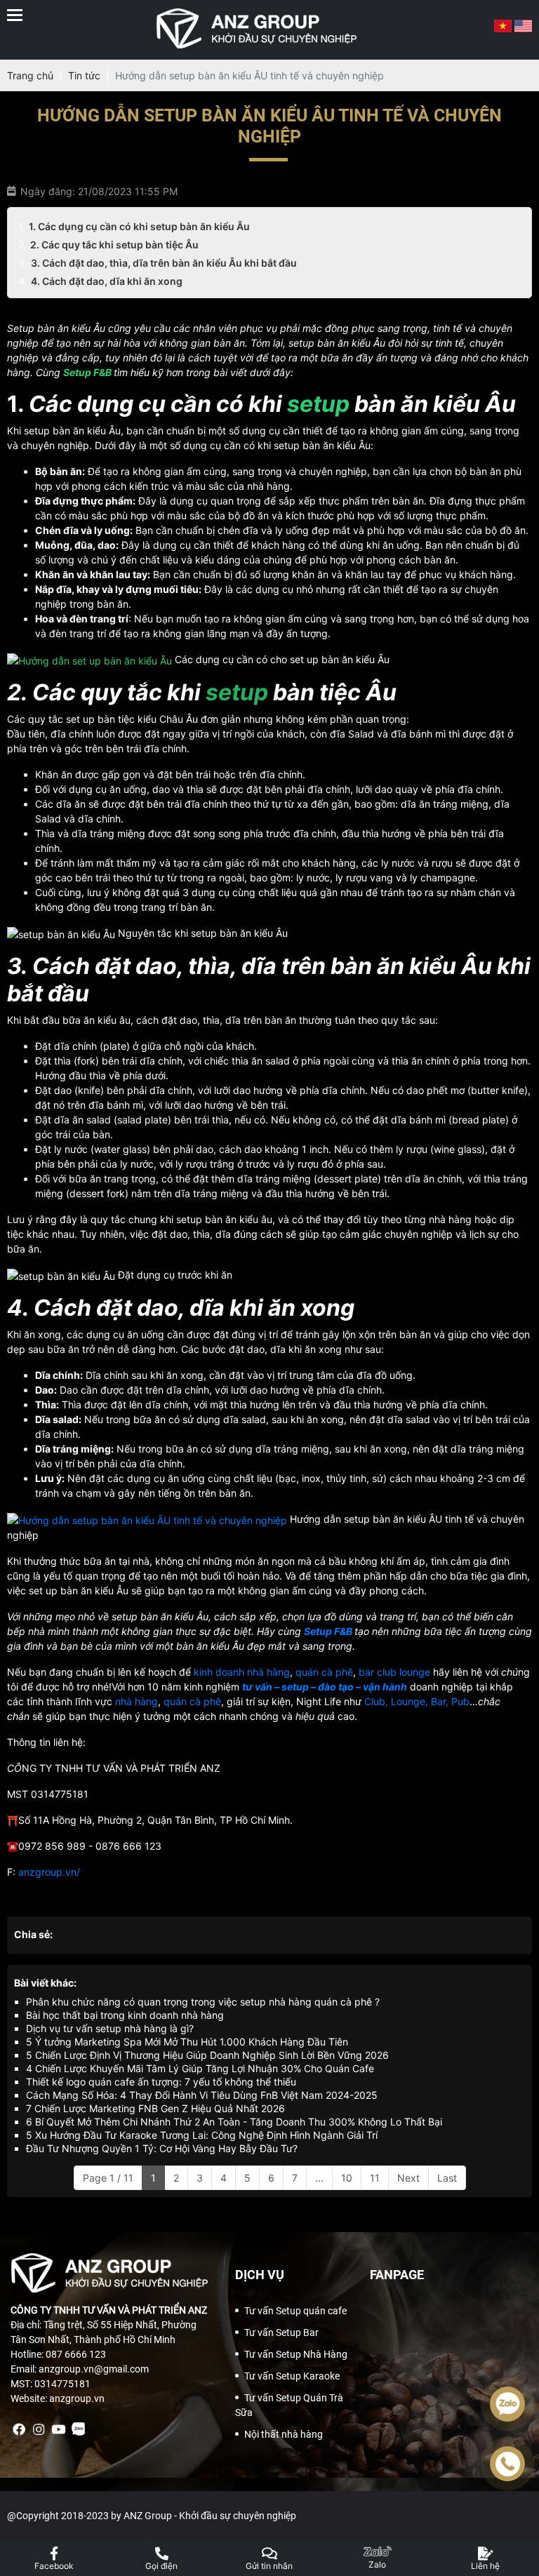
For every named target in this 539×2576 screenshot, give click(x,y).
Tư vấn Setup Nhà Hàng (296, 2354)
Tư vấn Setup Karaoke (292, 2376)
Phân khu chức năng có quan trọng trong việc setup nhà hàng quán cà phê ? (203, 2002)
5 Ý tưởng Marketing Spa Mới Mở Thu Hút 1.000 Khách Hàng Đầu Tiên (187, 2042)
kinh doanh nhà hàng (242, 1672)
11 (375, 2178)
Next (408, 2178)
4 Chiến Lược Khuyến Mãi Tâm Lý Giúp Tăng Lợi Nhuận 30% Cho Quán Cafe (200, 2068)
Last (447, 2178)
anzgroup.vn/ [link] (49, 1872)
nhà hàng (137, 1701)
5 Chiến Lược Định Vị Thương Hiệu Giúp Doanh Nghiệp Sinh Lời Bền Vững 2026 (207, 2055)
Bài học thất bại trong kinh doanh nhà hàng (125, 2015)
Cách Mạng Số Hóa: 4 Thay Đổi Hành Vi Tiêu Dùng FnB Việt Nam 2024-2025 (202, 2095)
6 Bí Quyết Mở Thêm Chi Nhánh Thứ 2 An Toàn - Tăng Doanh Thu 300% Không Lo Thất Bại (234, 2122)
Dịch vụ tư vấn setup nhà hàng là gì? (110, 2028)
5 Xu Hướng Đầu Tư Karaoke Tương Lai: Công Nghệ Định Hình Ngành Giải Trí (202, 2135)
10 (347, 2178)
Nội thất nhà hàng (284, 2434)
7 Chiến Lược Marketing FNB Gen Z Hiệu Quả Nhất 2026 (155, 2108)
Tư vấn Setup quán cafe (295, 2311)
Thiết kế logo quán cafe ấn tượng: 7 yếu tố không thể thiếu (161, 2082)
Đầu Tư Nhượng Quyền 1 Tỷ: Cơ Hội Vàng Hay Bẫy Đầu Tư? (162, 2148)
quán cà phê (324, 1672)
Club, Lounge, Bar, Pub (417, 1701)
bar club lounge (394, 1672)
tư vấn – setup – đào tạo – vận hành (325, 1687)
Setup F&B (328, 1631)
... (319, 2178)
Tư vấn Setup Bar (281, 2333)
